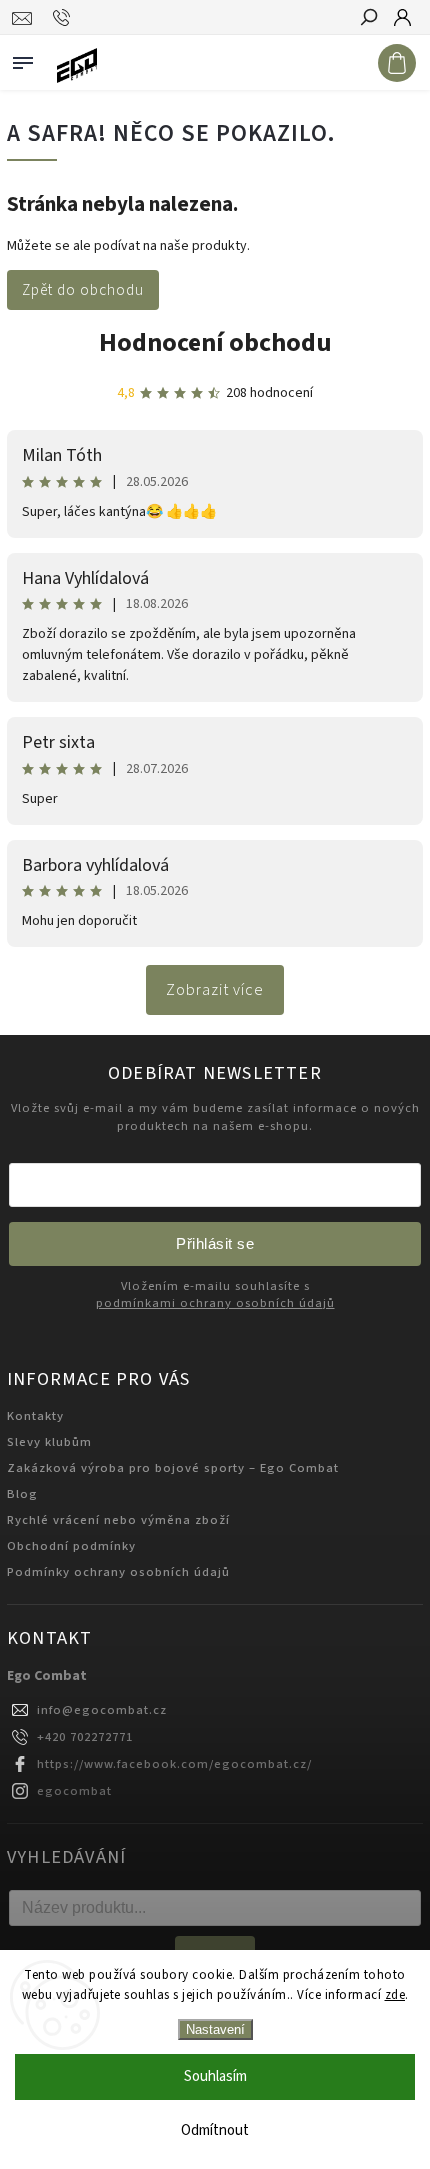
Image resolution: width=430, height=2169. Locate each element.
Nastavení (215, 2029)
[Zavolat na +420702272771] (64, 18)
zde (395, 1995)
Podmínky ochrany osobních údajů (118, 1572)
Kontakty (35, 1416)
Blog (22, 1494)
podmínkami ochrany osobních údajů (215, 1303)
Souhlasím (215, 2076)
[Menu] (23, 59)
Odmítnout (215, 2130)
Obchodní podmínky (71, 1546)
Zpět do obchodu (83, 290)
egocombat (74, 1791)
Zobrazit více (215, 990)
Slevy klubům (49, 1442)
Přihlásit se (215, 1243)
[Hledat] (368, 19)
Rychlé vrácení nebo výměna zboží (118, 1520)
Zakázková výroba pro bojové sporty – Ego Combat (173, 1468)
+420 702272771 (85, 1737)
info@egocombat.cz (102, 1710)
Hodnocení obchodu (215, 342)
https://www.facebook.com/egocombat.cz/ (174, 1764)
